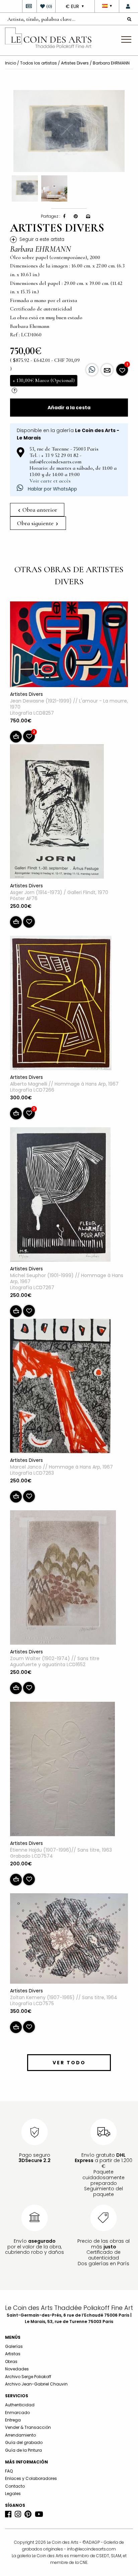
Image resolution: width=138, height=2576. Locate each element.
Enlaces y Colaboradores (31, 2478)
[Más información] (107, 370)
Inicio (11, 63)
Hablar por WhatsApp (52, 489)
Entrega (13, 2420)
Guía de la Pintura (23, 2450)
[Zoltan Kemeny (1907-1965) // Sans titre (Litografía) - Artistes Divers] (69, 1940)
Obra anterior (39, 510)
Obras (11, 2361)
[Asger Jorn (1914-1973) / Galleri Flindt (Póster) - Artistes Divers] (57, 813)
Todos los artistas (39, 63)
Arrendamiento (20, 2435)
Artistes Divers (75, 63)
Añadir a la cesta (69, 408)
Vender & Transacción (28, 2427)
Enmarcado (17, 2413)
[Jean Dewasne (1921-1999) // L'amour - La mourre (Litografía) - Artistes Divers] (69, 645)
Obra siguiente (36, 523)
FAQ (9, 2471)
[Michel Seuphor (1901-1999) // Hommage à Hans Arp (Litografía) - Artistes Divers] (60, 1196)
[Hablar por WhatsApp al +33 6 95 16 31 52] (92, 370)
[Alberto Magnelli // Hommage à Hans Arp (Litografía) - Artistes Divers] (61, 1004)
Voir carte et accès (50, 481)
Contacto (15, 2486)
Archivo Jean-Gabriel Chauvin (36, 2384)
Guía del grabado (24, 2442)
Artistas (13, 2354)
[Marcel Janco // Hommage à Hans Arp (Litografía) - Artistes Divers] (60, 1387)
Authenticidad (20, 2405)
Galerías (14, 2346)
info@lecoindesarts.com (91, 2549)
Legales (13, 2494)
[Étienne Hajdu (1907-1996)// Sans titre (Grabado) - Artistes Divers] (62, 1770)
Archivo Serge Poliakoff (28, 2377)
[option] (69, 131)
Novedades (17, 2369)
